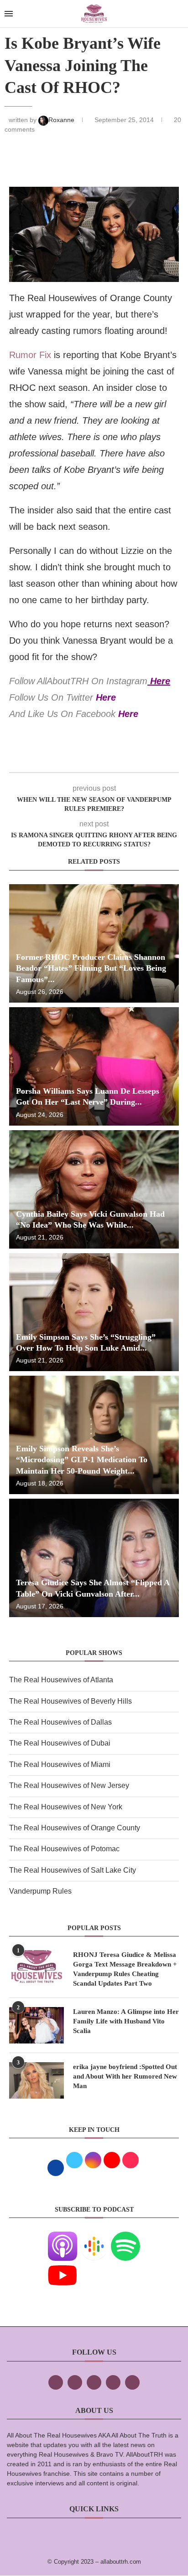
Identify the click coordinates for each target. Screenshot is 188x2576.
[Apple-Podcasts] (63, 2238)
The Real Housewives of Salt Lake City (73, 1870)
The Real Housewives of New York (66, 1807)
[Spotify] (125, 2238)
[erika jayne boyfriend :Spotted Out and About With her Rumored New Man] (37, 2080)
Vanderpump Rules (40, 1891)
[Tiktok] (113, 2382)
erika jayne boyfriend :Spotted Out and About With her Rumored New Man (125, 2076)
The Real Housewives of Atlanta (61, 1680)
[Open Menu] (9, 14)
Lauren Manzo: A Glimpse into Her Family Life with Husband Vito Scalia (126, 2021)
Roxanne (62, 120)
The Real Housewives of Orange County (75, 1828)
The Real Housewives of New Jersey (69, 1785)
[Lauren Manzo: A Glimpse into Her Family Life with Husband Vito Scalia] (37, 2025)
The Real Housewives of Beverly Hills (70, 1701)
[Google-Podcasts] (94, 2238)
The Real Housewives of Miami (60, 1764)
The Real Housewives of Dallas (60, 1722)
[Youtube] (63, 2267)
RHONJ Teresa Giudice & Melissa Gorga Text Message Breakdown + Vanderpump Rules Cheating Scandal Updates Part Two (125, 1969)
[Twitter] (75, 2382)
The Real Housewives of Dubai (60, 1743)
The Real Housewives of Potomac (64, 1849)
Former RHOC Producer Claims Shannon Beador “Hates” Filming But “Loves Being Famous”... (91, 968)
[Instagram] (94, 2382)
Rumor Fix (30, 355)
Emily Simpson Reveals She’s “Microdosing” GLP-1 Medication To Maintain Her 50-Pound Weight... (82, 1460)
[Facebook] (56, 2382)
